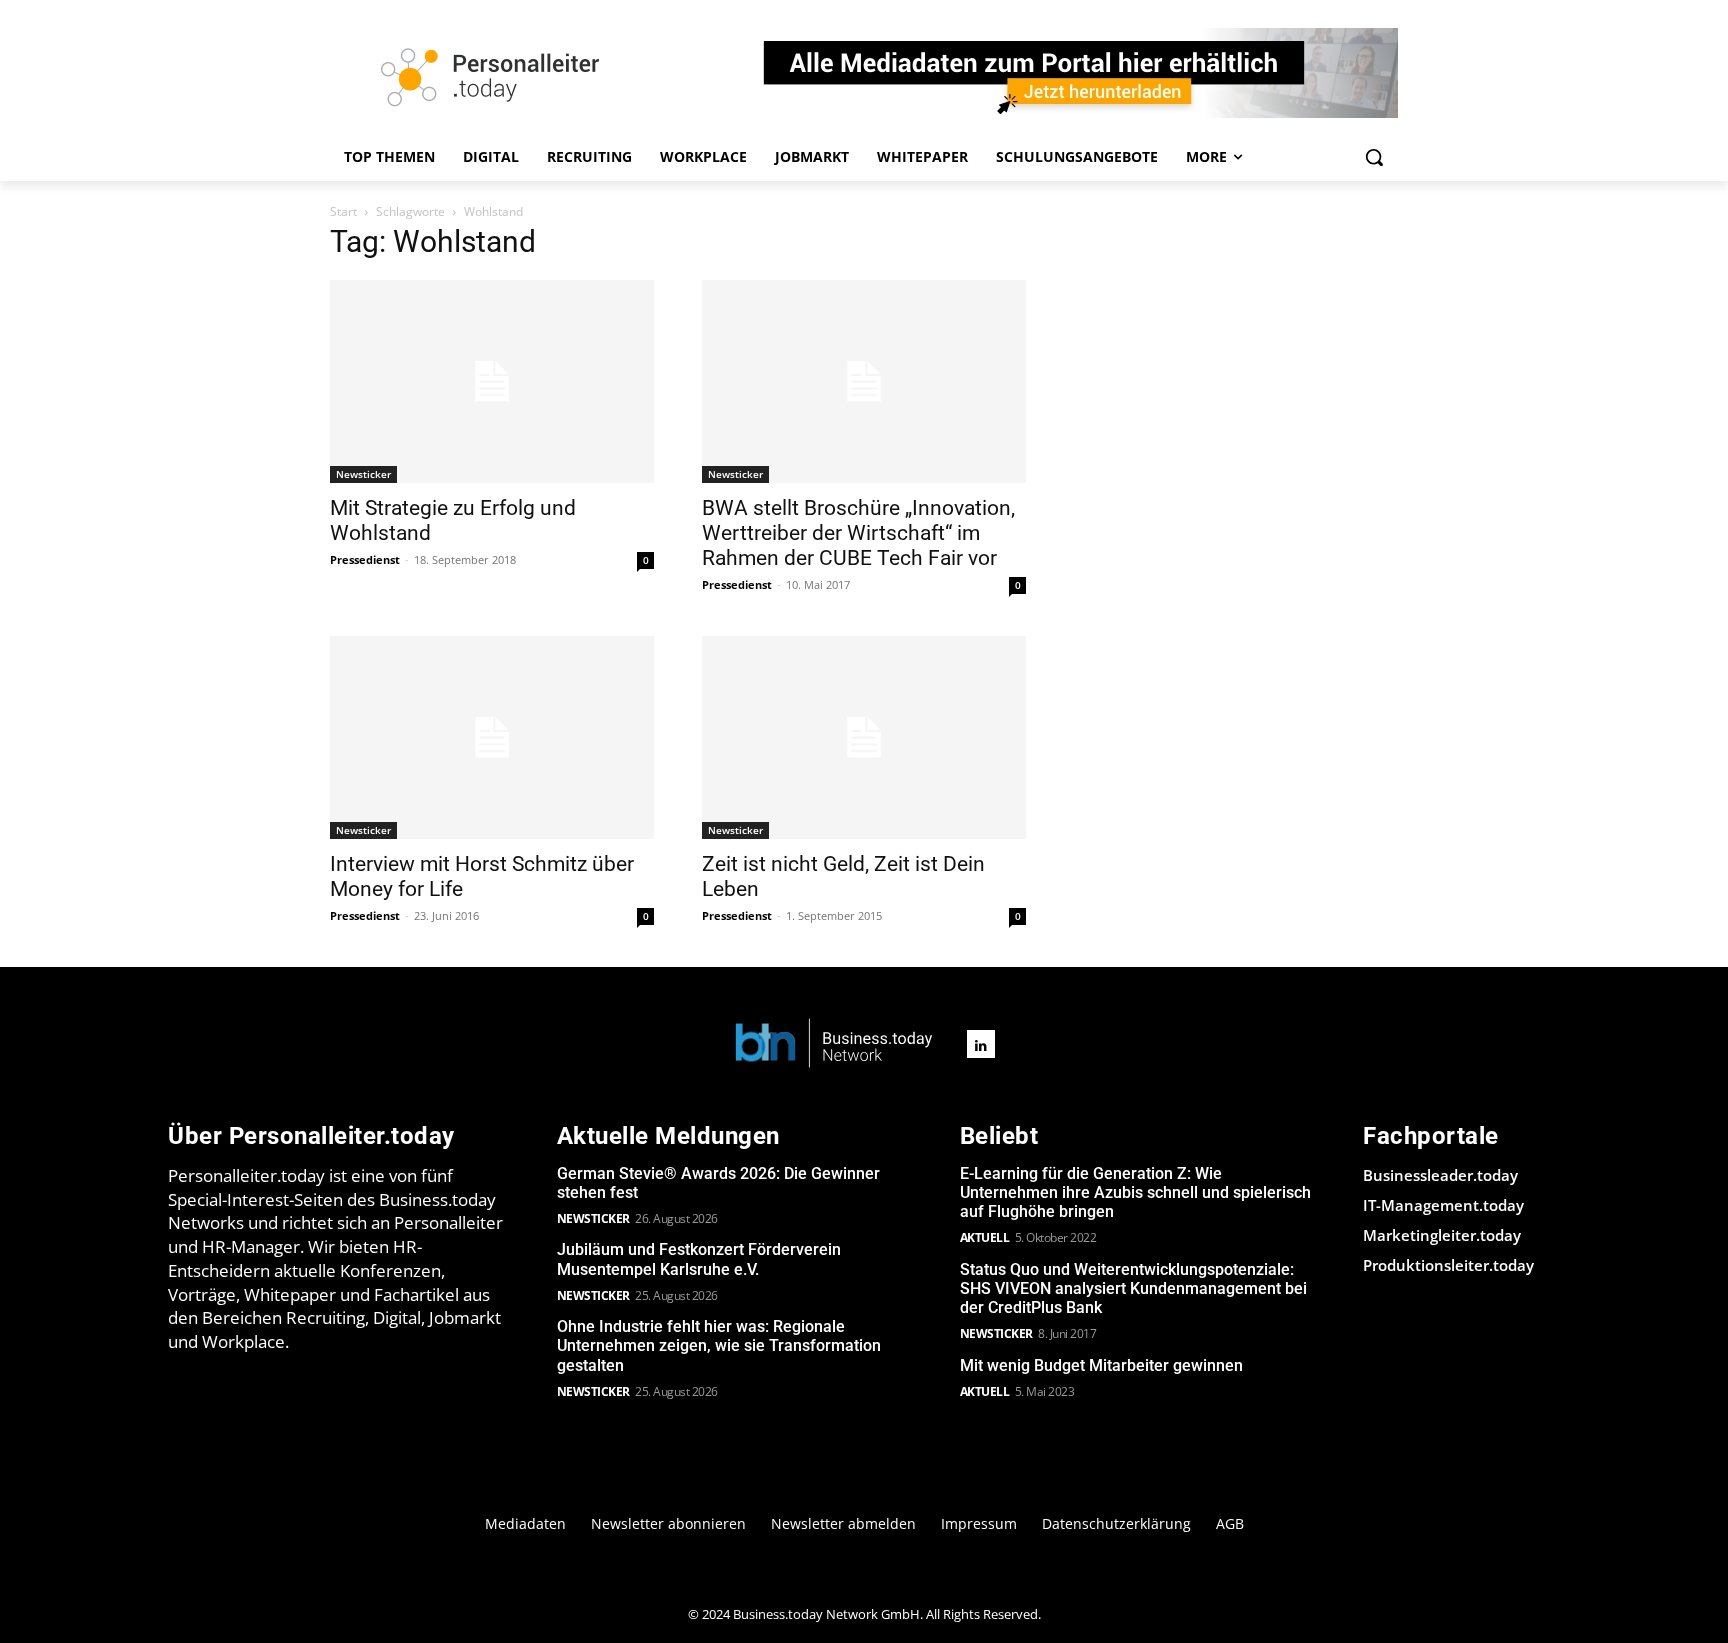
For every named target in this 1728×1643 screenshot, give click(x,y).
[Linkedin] (981, 1044)
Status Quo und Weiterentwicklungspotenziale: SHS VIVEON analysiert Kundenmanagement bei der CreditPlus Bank (1133, 1288)
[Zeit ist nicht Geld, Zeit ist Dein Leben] (864, 737)
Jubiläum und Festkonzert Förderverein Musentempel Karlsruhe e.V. (699, 1259)
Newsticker (363, 474)
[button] (1374, 157)
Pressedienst (365, 559)
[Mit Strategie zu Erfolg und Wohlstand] (492, 381)
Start (343, 211)
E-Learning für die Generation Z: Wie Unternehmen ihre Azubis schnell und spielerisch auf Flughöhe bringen (1135, 1192)
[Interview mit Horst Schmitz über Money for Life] (492, 737)
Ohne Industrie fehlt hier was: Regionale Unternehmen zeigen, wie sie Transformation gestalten (719, 1345)
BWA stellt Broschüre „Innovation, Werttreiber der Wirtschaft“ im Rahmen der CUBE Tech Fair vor (858, 533)
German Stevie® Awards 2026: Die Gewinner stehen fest (718, 1183)
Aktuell (985, 1237)
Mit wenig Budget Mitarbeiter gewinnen (1101, 1365)
